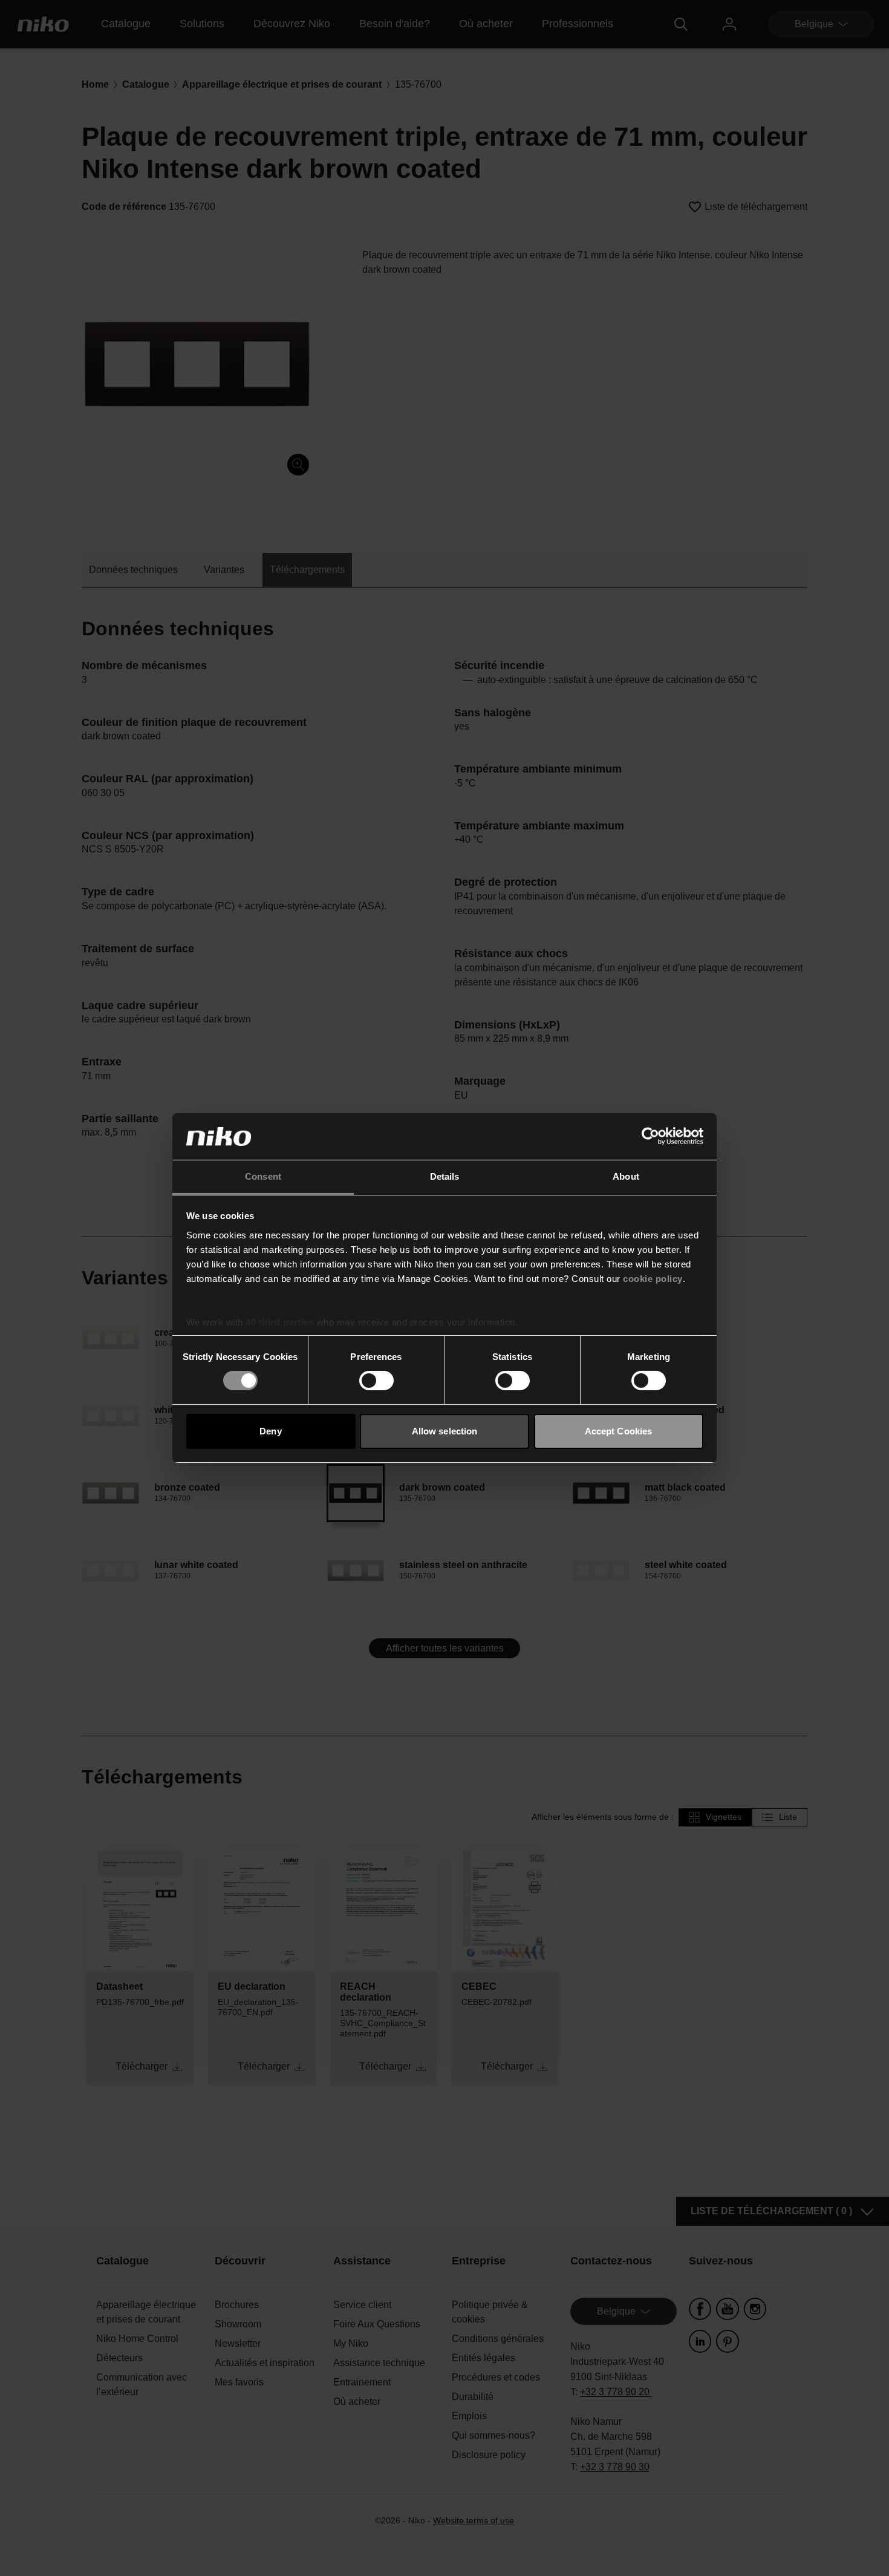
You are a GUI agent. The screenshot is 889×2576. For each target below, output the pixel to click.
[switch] (376, 1381)
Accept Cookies (618, 1431)
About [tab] (626, 1176)
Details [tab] (445, 1176)
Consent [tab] (263, 1176)
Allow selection (445, 1431)
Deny (270, 1431)
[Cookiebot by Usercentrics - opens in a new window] (650, 1136)
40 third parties (280, 1322)
